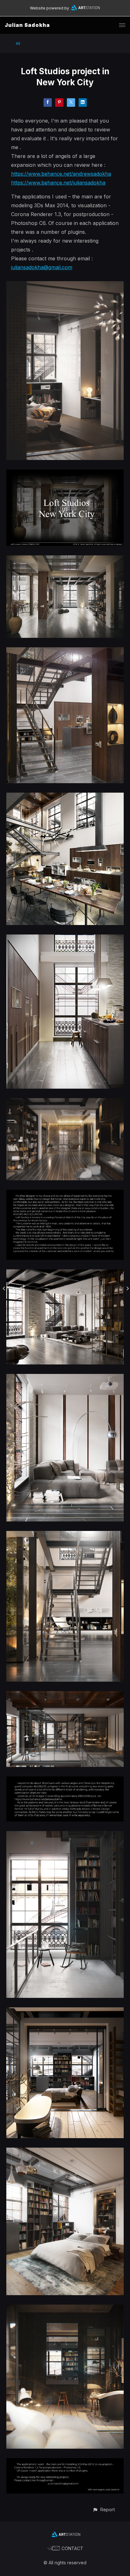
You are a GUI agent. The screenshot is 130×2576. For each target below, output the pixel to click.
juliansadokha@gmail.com (42, 267)
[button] (104, 2509)
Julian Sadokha (27, 25)
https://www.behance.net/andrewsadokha (61, 174)
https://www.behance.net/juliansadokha (58, 183)
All (18, 43)
